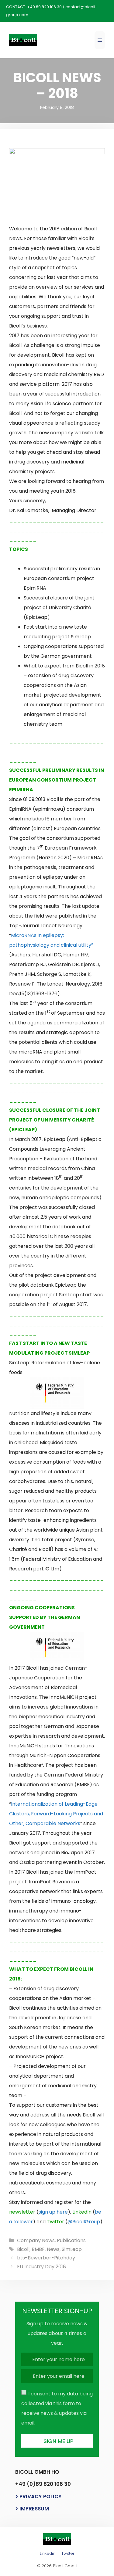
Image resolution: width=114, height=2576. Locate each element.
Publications (71, 2240)
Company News (36, 2240)
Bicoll (23, 2249)
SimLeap (72, 2249)
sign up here (53, 2212)
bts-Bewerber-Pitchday (46, 2258)
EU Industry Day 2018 (41, 2267)
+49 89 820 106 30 (44, 7)
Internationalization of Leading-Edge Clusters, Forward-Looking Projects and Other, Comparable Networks (56, 1814)
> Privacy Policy (38, 2496)
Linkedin (48, 2553)
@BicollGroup (84, 2222)
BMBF (38, 2249)
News (53, 2249)
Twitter (68, 2553)
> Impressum (32, 2509)
